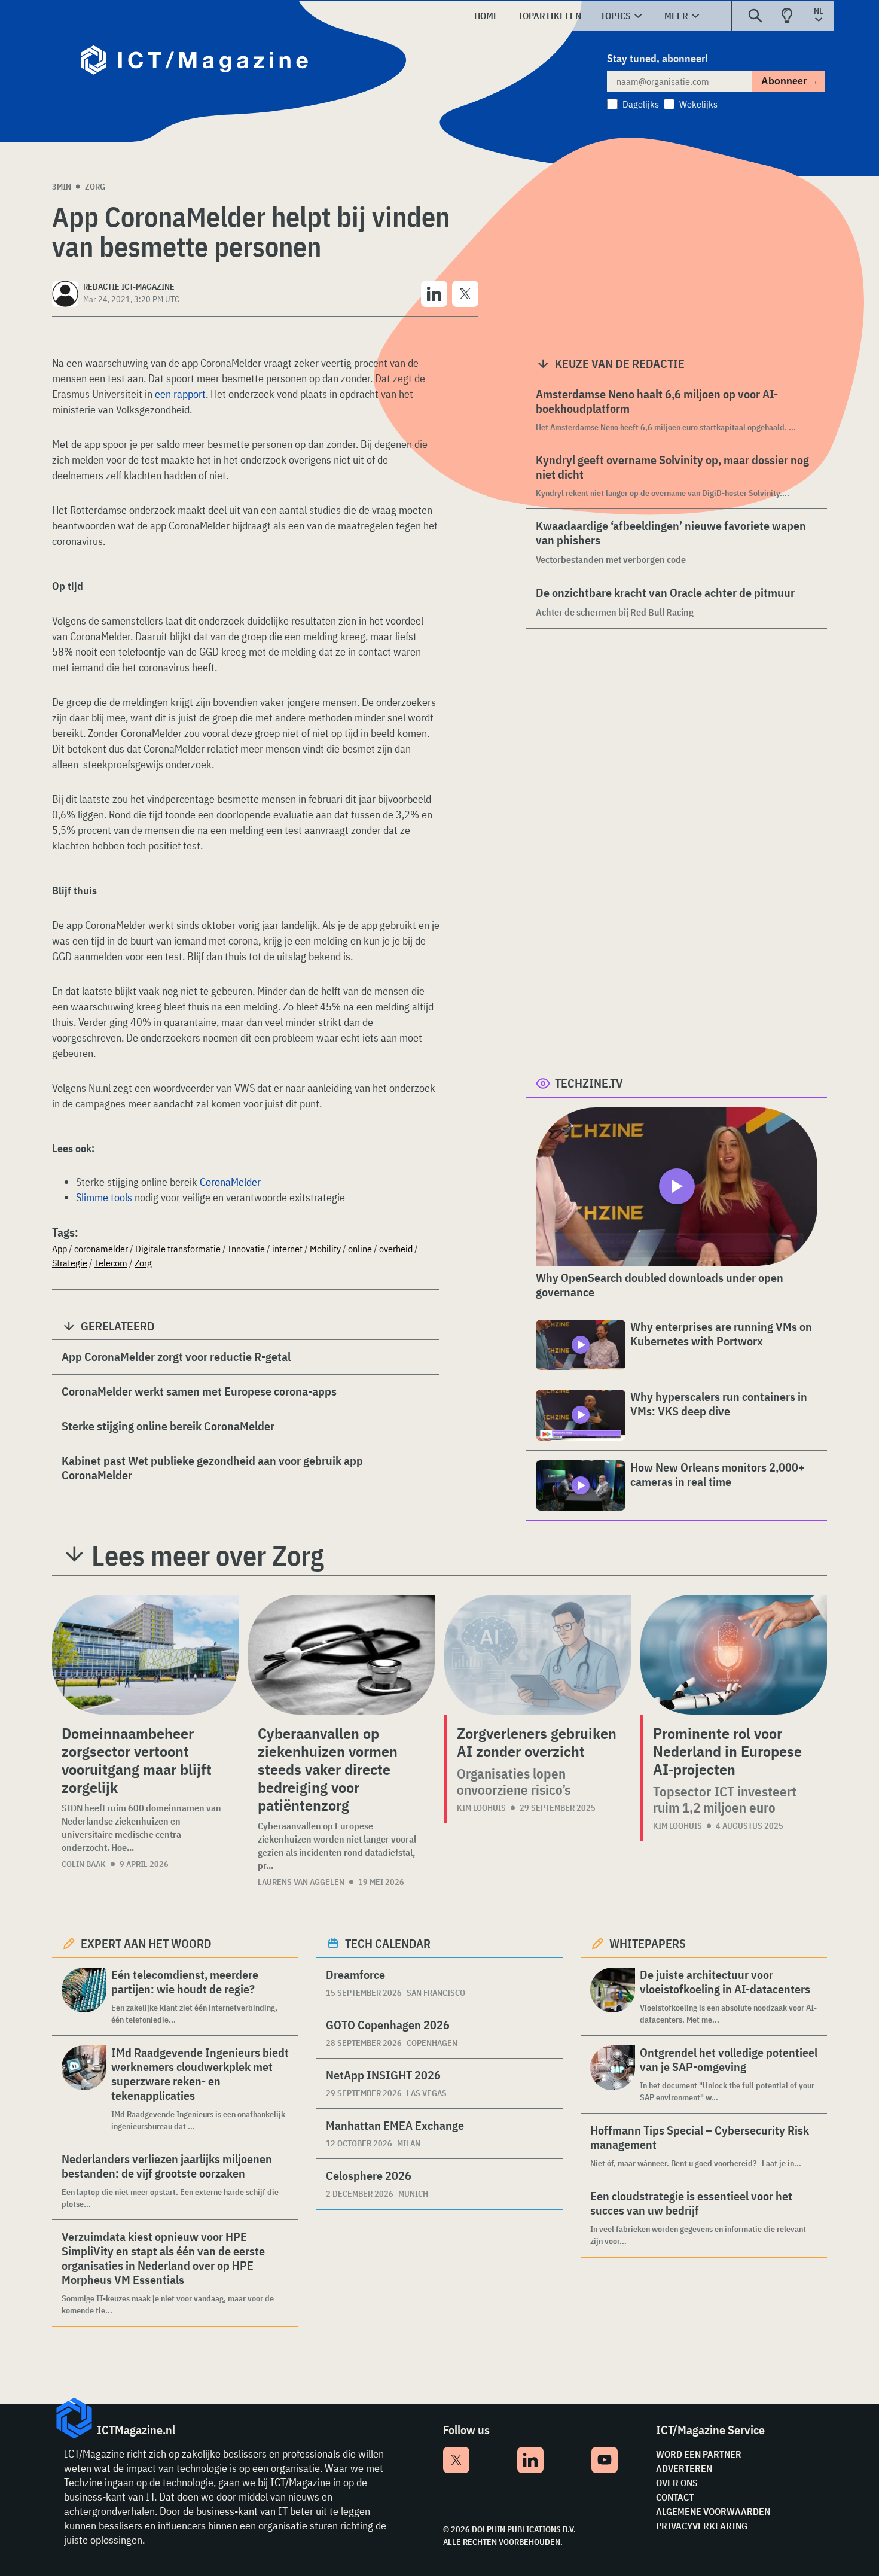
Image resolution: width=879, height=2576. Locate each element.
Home (486, 16)
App (59, 1249)
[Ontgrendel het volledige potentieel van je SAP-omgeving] (613, 2074)
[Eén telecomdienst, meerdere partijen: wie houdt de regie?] (84, 1997)
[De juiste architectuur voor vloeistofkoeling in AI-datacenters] (613, 1997)
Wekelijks (698, 104)
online (360, 1249)
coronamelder (101, 1249)
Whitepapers (648, 1943)
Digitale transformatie (178, 1249)
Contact (675, 2497)
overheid (396, 1249)
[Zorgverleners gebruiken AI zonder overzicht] (538, 1655)
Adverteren (684, 2468)
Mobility (325, 1249)
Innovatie (246, 1249)
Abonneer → (790, 81)
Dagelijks (641, 104)
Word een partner (699, 2454)
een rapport (180, 394)
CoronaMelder (230, 1182)
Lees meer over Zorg (208, 1555)
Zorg (95, 187)
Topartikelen (550, 16)
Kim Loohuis (481, 1808)
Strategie (70, 1263)
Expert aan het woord (146, 1943)
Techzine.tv (589, 1083)
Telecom (111, 1263)
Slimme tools (104, 1197)
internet (287, 1249)
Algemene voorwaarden (713, 2511)
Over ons (677, 2483)
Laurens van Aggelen (301, 1882)
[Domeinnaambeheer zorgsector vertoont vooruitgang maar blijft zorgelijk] (145, 1655)
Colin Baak (84, 1864)
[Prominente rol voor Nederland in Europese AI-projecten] (734, 1655)
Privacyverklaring (702, 2526)
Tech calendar (388, 1943)
